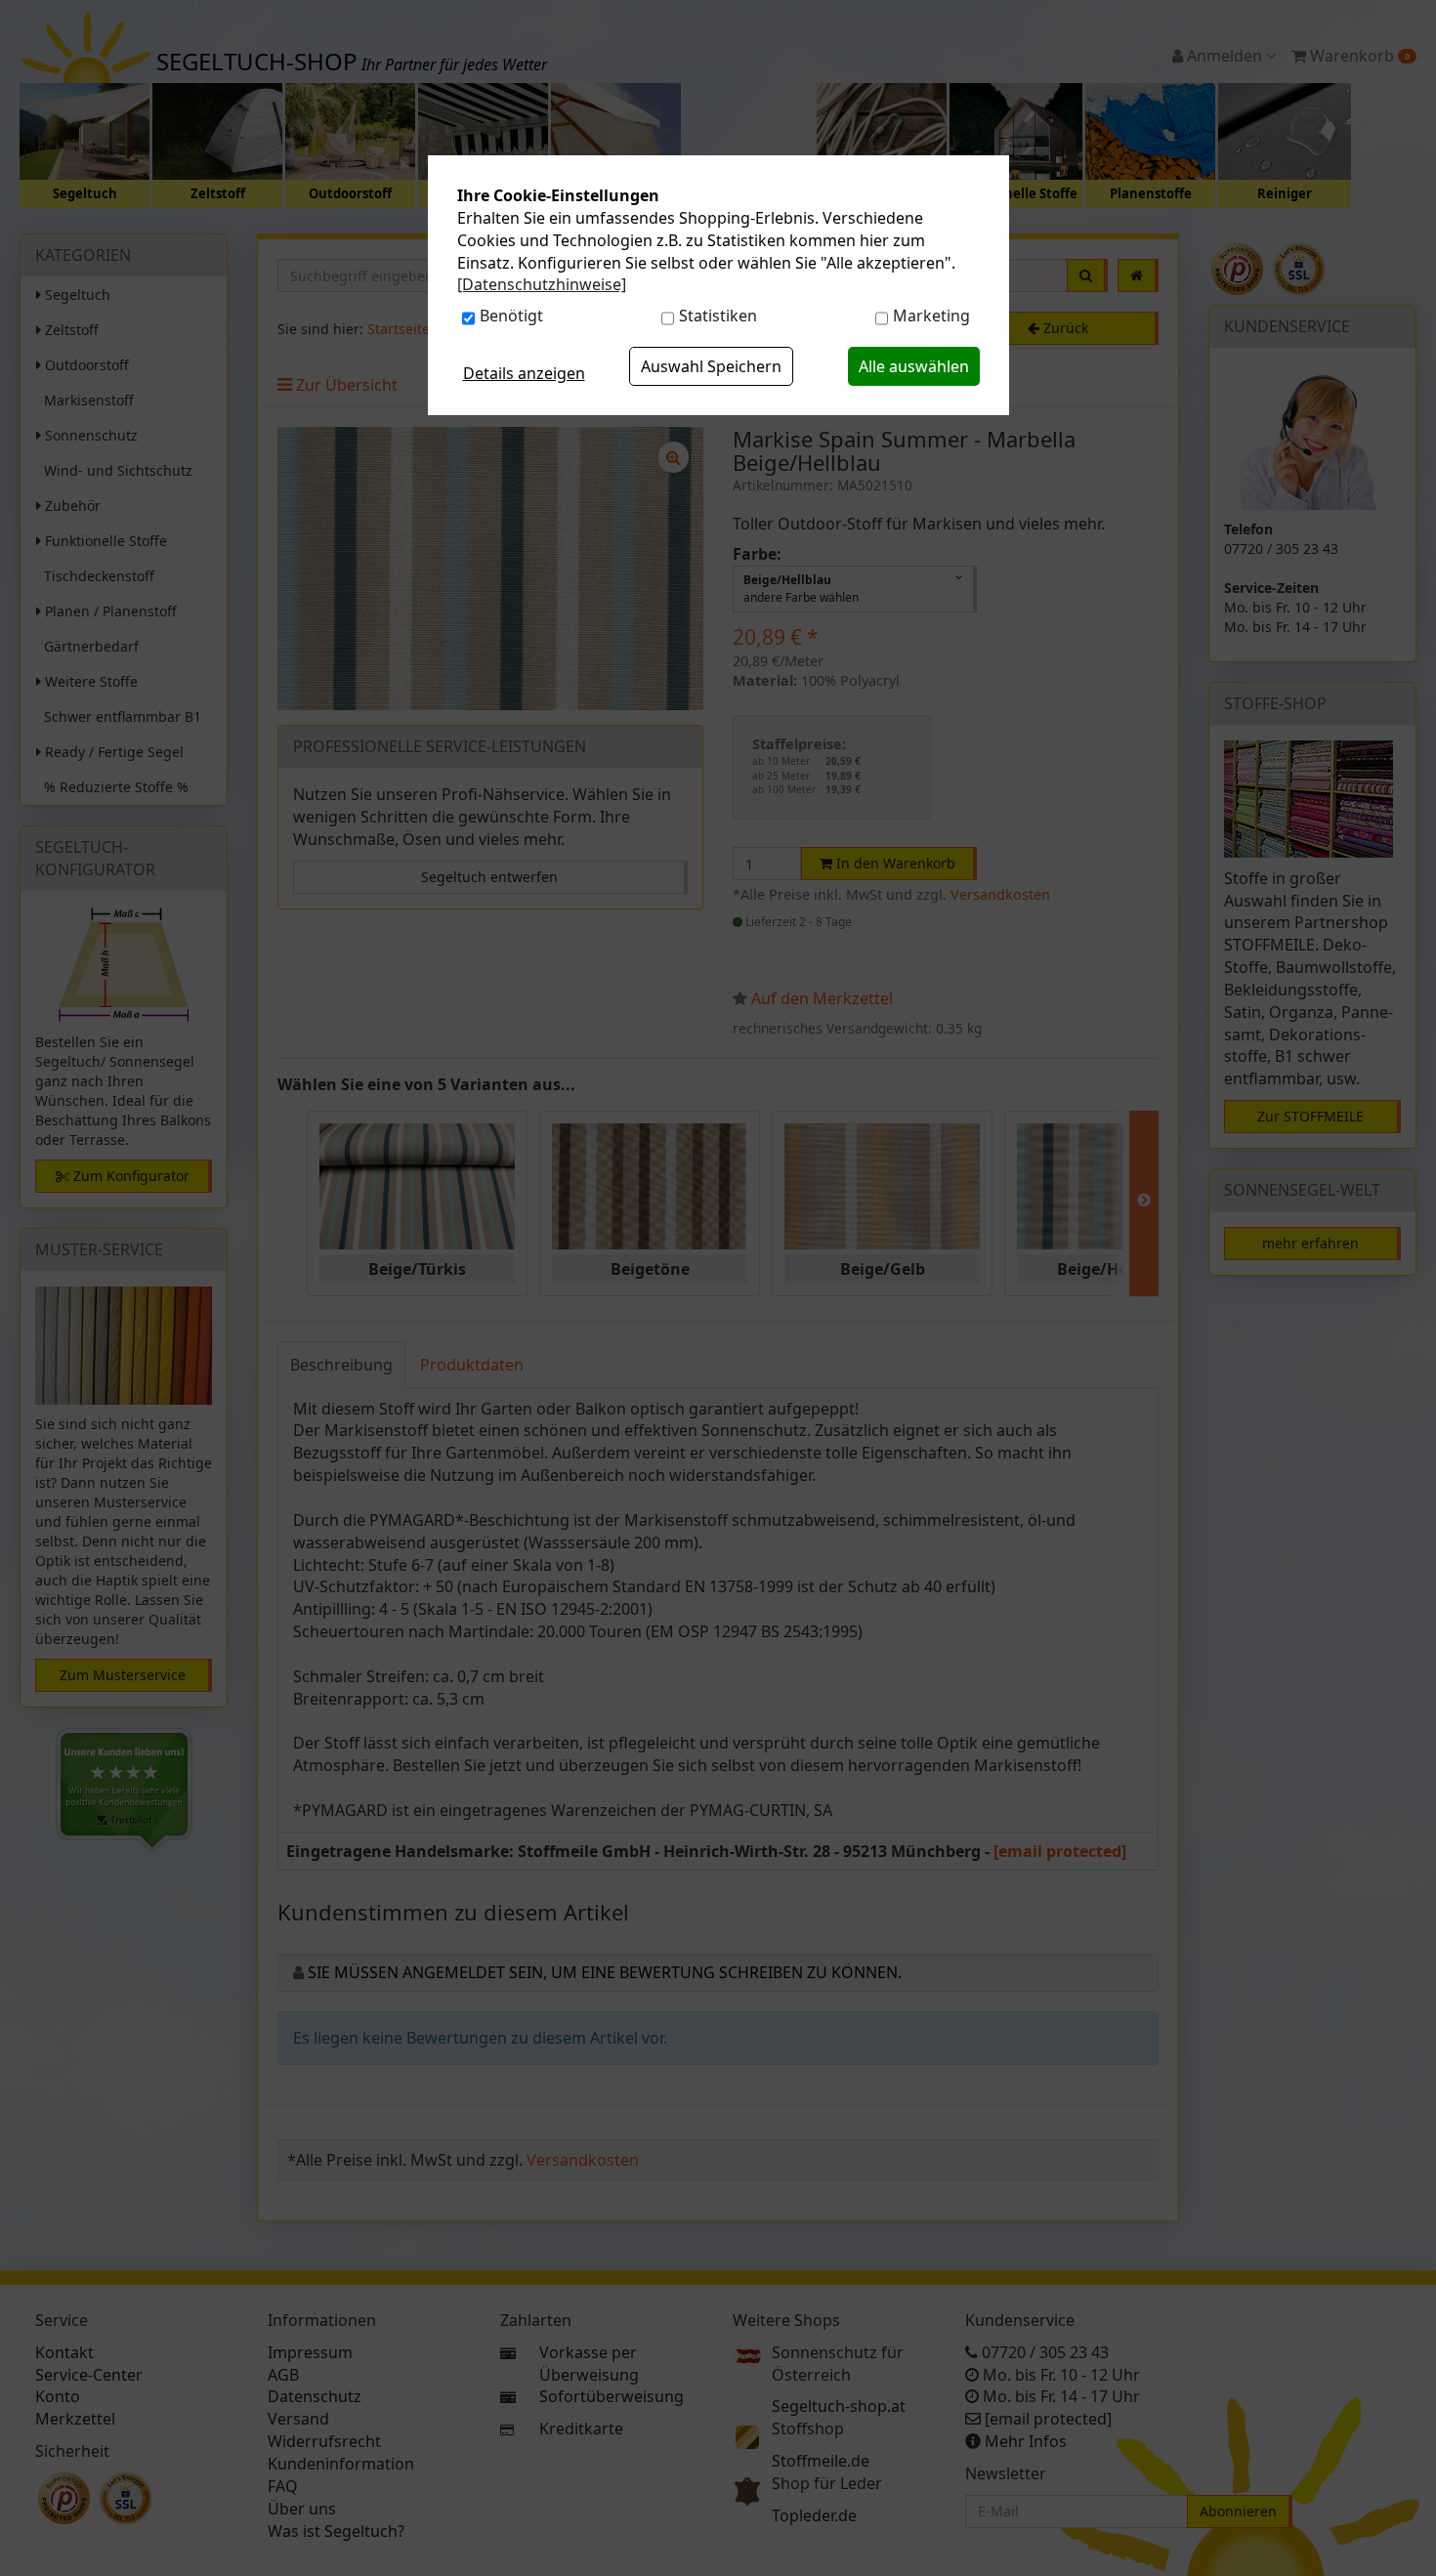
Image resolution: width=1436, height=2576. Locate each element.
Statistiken (718, 316)
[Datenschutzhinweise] (542, 284)
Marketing (931, 316)
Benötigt (511, 316)
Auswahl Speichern (711, 366)
